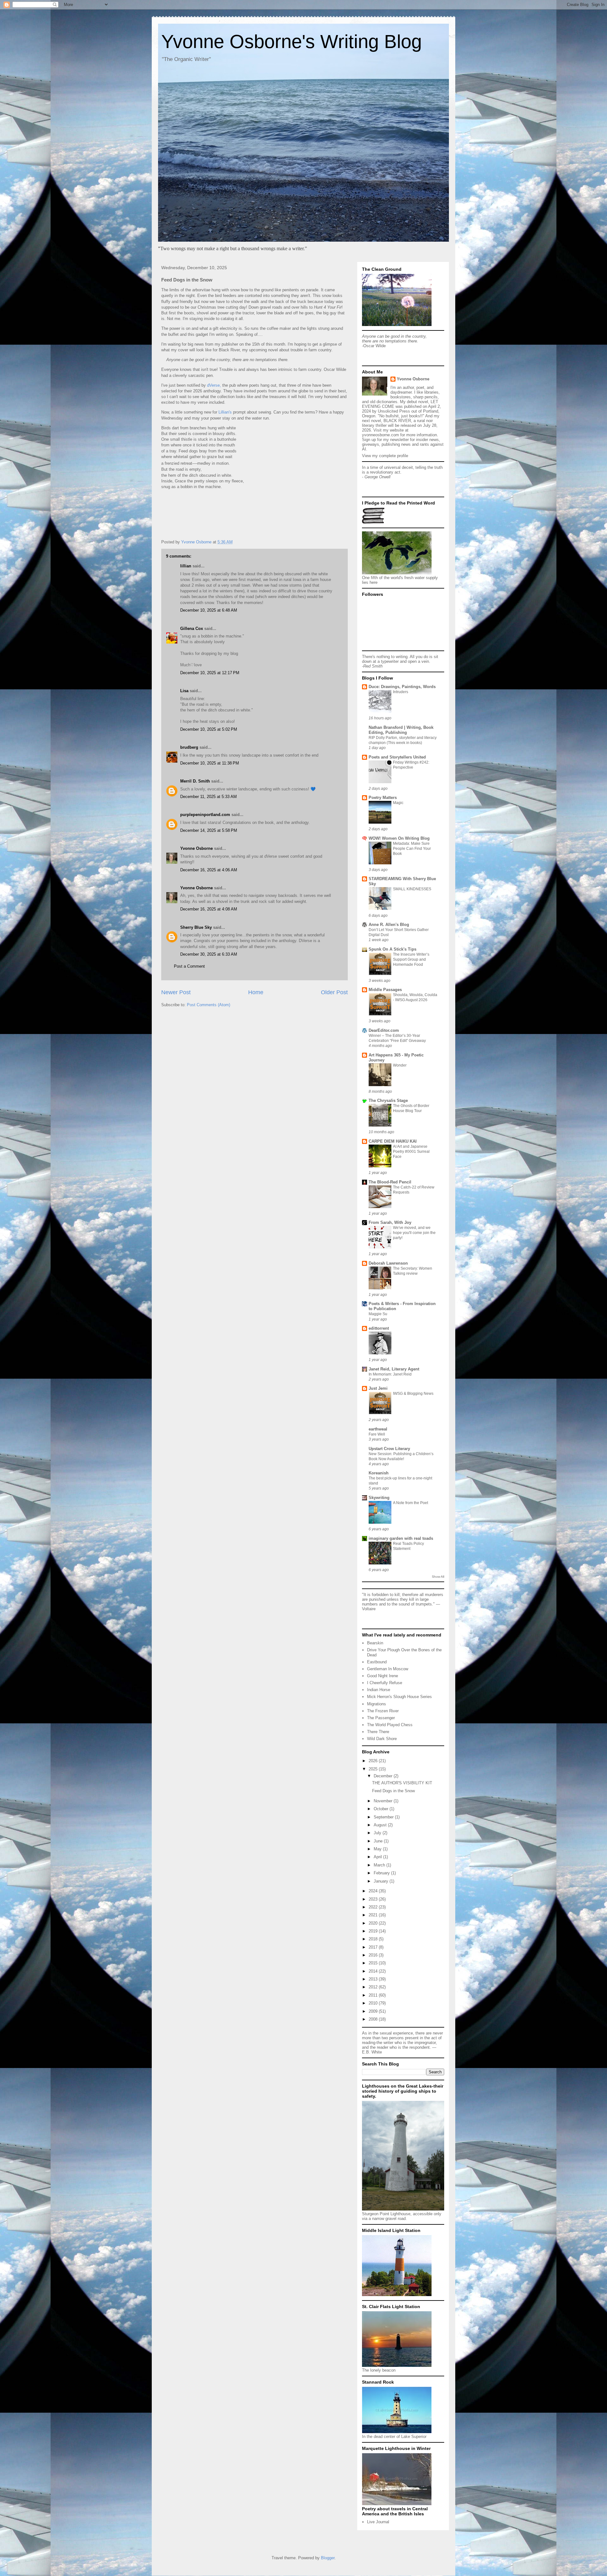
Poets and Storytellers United (397, 757)
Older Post (334, 992)
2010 (374, 2003)
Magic (398, 803)
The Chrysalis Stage (388, 1101)
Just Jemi (378, 1388)
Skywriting (379, 1498)
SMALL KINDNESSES (412, 889)
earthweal (378, 1429)
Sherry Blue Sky (196, 927)
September (384, 1817)
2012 (374, 1987)
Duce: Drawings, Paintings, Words (402, 687)
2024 (374, 1891)
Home (256, 992)
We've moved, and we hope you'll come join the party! (414, 1233)
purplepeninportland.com (205, 815)
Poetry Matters (383, 798)
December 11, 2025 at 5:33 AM (208, 797)
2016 (374, 1955)
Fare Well (377, 1434)
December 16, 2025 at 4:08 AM (209, 909)
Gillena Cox (192, 629)
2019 (374, 1931)
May (378, 1849)
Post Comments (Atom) (208, 1005)
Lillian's (225, 412)
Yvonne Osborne (196, 848)
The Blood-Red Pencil (390, 1182)
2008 (374, 2019)
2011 (374, 1995)
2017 (374, 1947)
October (382, 1809)
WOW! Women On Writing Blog (399, 838)
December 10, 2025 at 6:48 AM (209, 610)
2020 (374, 1923)
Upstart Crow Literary (389, 1449)
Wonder (400, 1065)
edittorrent (379, 1328)
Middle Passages (385, 990)
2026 (374, 1761)
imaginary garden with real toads (401, 1538)
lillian (186, 566)
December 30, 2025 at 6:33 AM (209, 954)
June (379, 1841)
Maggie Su (378, 1314)
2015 (374, 1963)
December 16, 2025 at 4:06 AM (209, 870)
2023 (374, 1899)
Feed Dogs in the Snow (393, 1791)
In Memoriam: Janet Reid (390, 1374)
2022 (374, 1907)
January (382, 1881)
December (384, 1776)
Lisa (184, 691)
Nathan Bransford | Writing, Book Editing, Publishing (401, 730)
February (382, 1873)
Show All (438, 1577)
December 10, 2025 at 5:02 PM (209, 729)
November (384, 1801)
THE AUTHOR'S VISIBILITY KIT (402, 1783)
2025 (374, 1769)
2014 (374, 1971)
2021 (374, 1915)
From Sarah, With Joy (390, 1222)
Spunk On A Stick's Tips (392, 949)
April (378, 1857)
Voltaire (369, 1609)
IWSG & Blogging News (413, 1394)
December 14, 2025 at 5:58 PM (209, 830)
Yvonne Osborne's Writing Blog (291, 42)
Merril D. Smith (195, 781)
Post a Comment (189, 966)
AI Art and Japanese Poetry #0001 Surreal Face (411, 1152)
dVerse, (215, 385)
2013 (374, 1979)
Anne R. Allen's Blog (389, 925)
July (378, 1833)
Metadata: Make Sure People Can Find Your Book (412, 849)
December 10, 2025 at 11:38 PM (210, 763)
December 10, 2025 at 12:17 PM (210, 673)
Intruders (401, 692)
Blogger (328, 2558)
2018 (374, 1939)
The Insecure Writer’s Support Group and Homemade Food (411, 959)
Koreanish (379, 1473)
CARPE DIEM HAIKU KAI (393, 1141)
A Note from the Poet (411, 1503)
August (381, 1825)
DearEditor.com (384, 1030)
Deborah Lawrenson (388, 1263)
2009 (374, 2011)
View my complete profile (385, 456)
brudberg (189, 747)
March (380, 1865)
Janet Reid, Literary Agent (394, 1369)
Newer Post (176, 992)
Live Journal (378, 2522)
